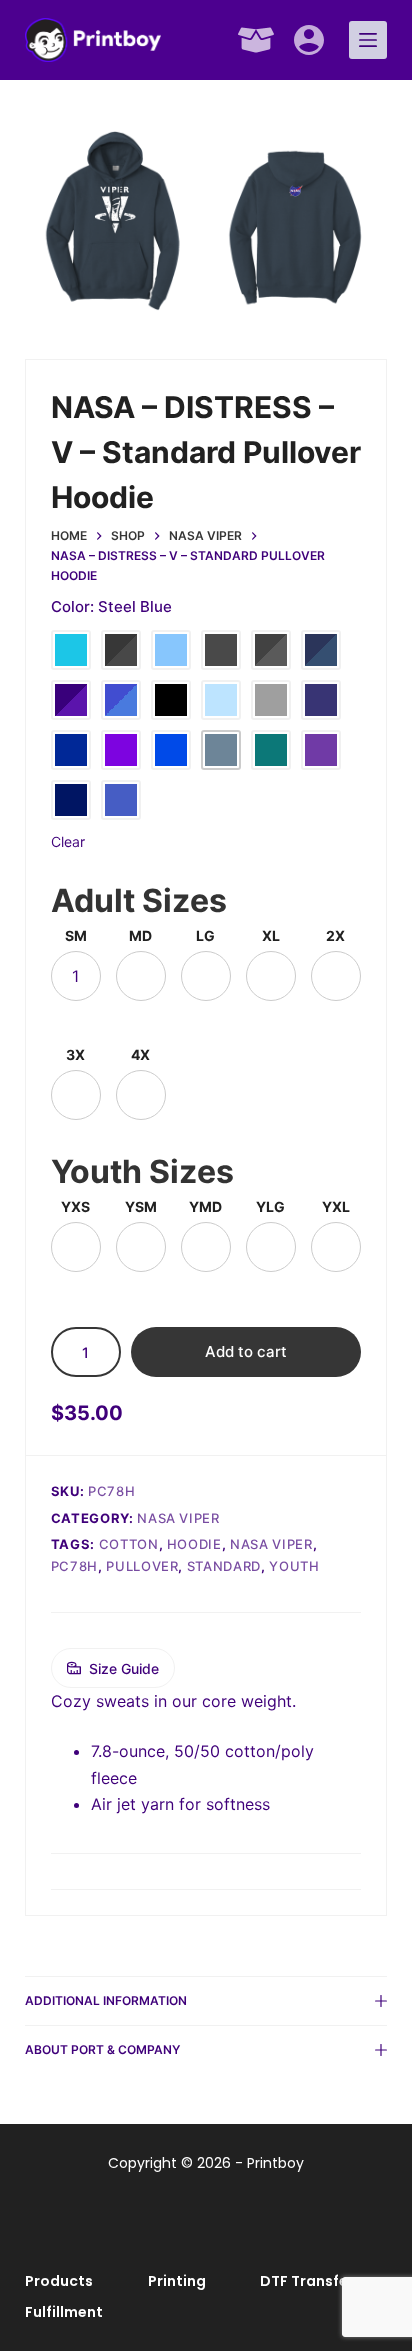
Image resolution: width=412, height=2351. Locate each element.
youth (294, 1566)
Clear (68, 841)
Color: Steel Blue (111, 606)
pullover (142, 1566)
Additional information (106, 2000)
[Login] (309, 40)
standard (224, 1566)
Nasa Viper (178, 1518)
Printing (177, 2281)
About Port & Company (102, 2049)
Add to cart (246, 1351)
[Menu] (368, 40)
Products (59, 2281)
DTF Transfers (311, 2281)
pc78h (74, 1566)
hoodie (194, 1544)
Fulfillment (64, 2312)
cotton (129, 1544)
